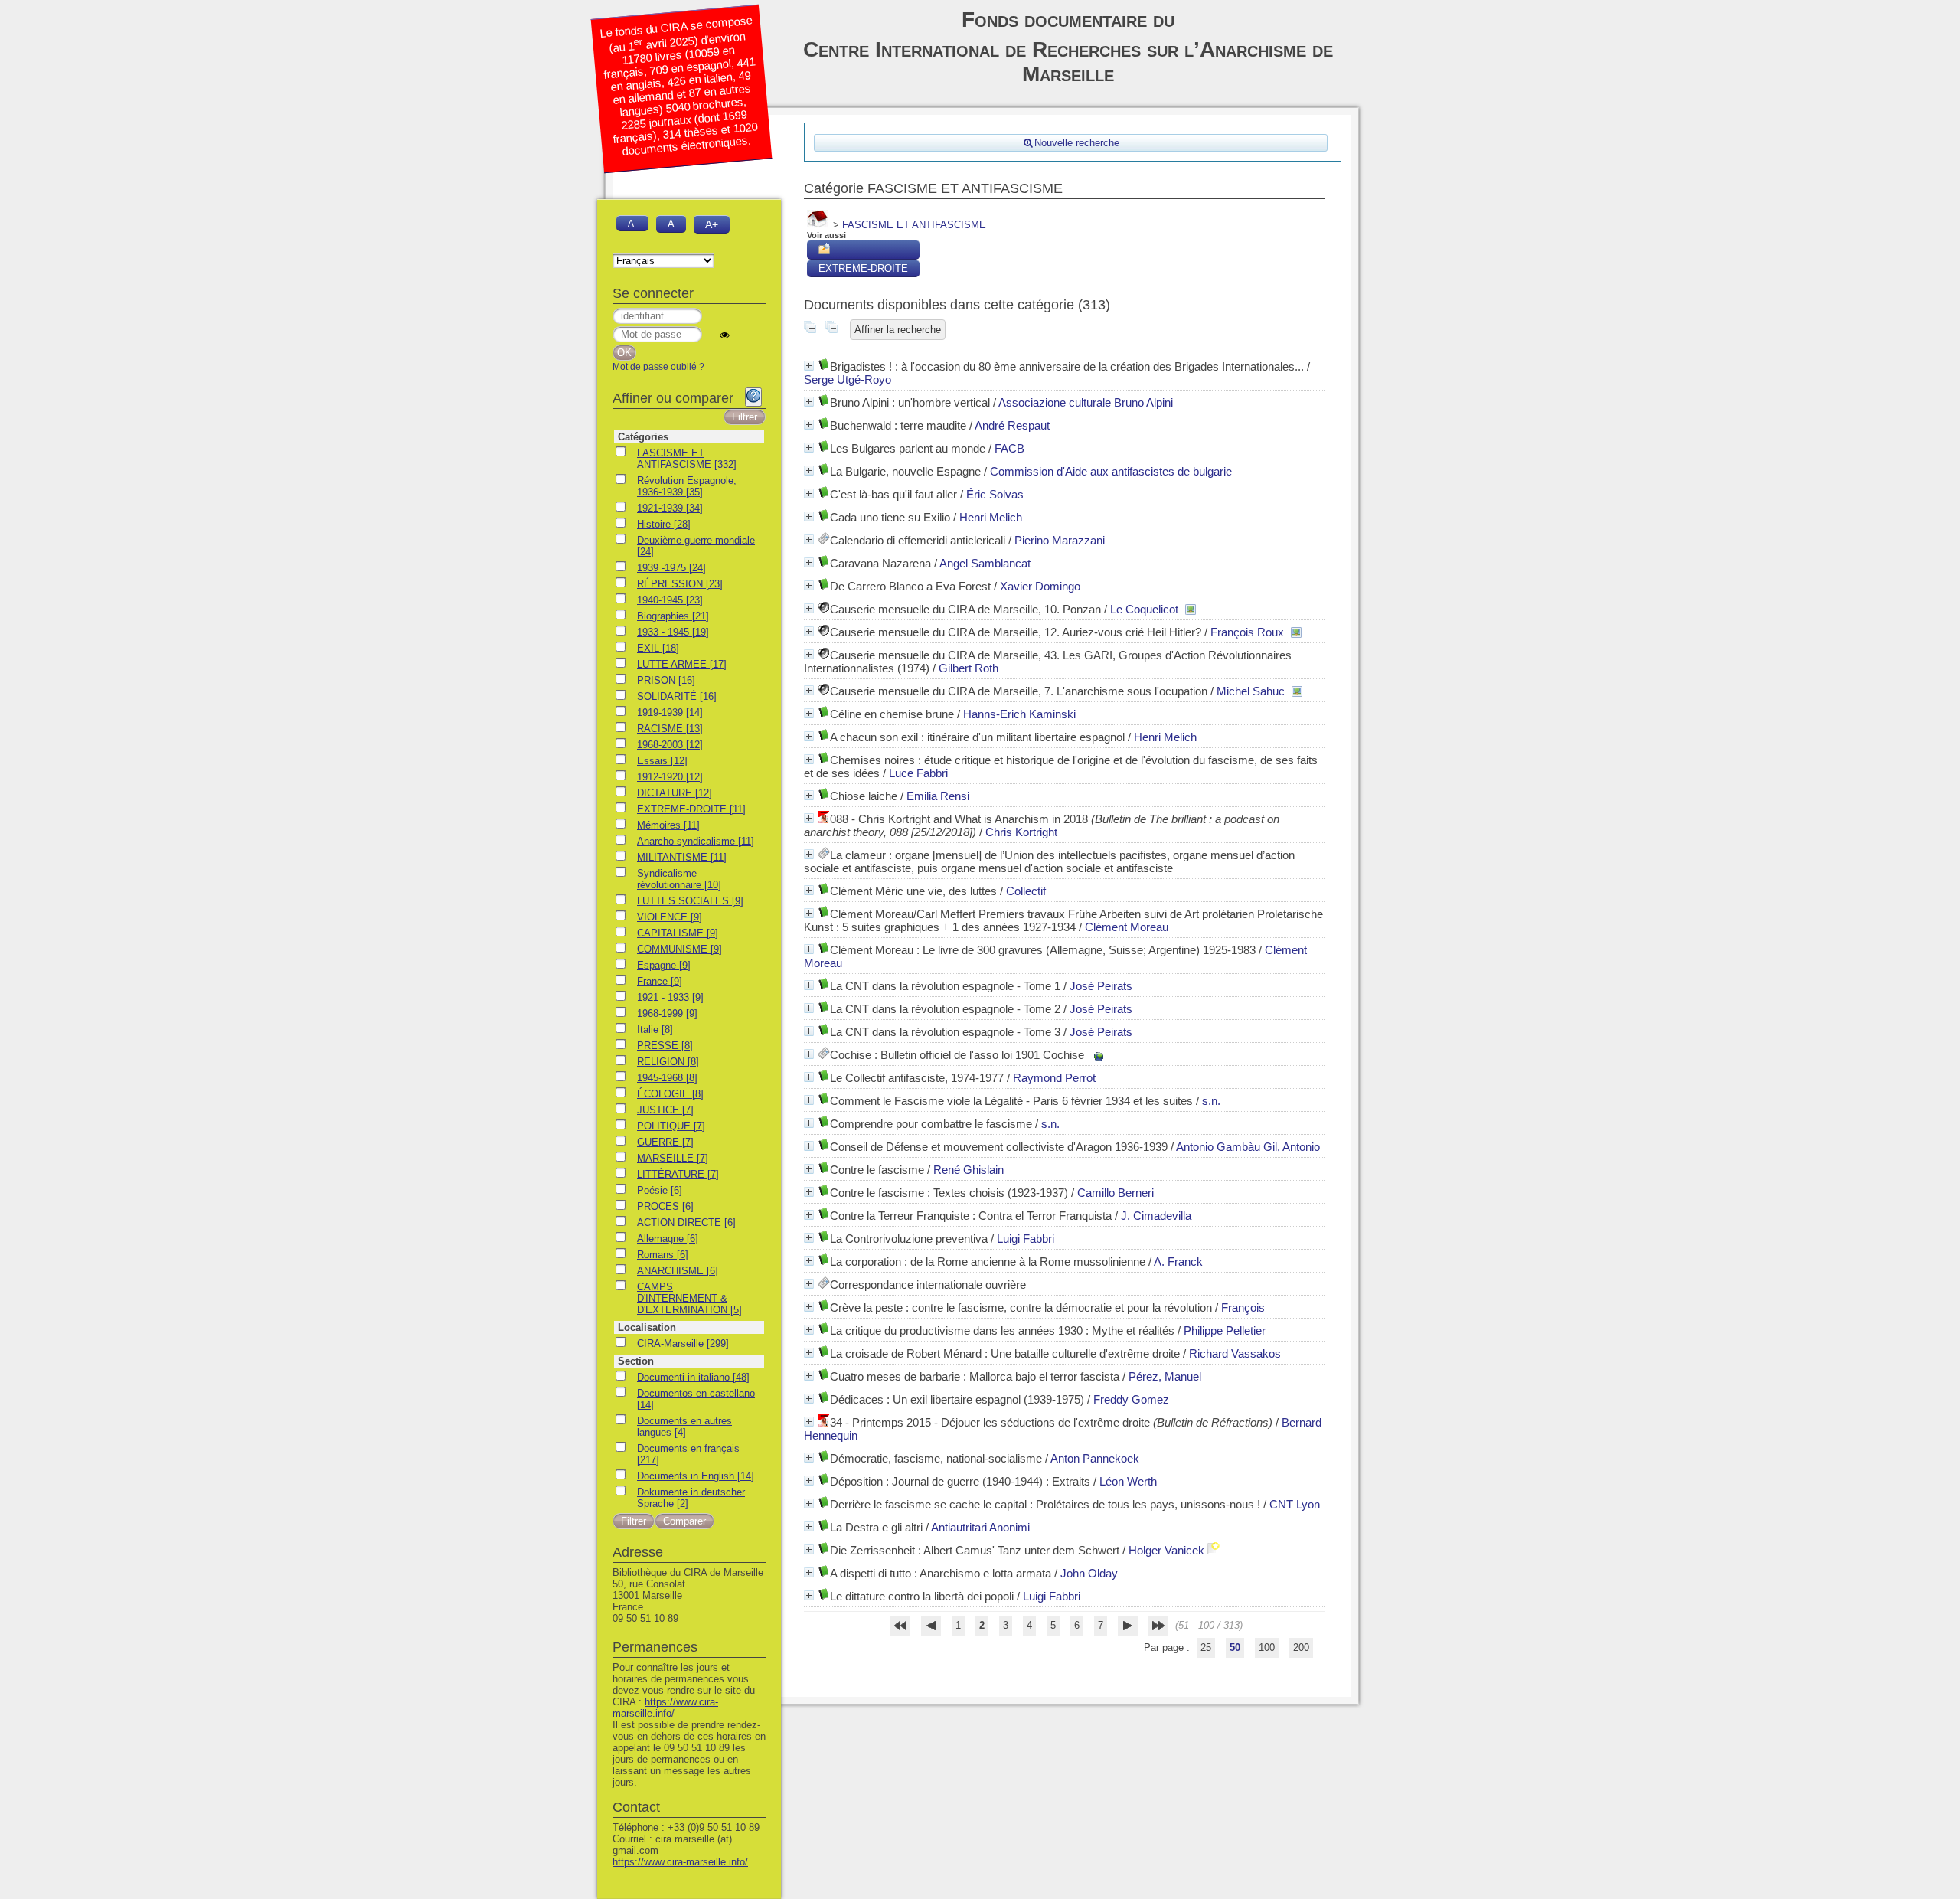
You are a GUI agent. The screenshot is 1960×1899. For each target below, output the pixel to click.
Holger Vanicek (1166, 1550)
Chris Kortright (1021, 832)
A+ (712, 224)
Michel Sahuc (1251, 691)
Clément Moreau (1127, 927)
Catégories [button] (643, 437)
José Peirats (1101, 986)
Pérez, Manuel (1165, 1376)
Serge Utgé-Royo (848, 379)
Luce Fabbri (918, 773)
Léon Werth (1128, 1481)
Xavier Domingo (1040, 586)
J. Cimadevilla (1156, 1216)
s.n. (1211, 1101)
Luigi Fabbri (1026, 1239)
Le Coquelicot (1144, 609)
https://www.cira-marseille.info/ (665, 1708)
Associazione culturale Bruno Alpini (1086, 402)
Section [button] (636, 1361)
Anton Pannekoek (1095, 1458)
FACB (1009, 448)
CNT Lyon (1295, 1504)
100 (1267, 1647)
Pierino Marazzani (1060, 540)
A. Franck (1178, 1262)
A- (632, 223)
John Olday (1089, 1573)
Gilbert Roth (969, 668)
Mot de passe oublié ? (658, 367)
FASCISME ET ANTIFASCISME (914, 225)
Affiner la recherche (898, 330)
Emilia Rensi (938, 796)
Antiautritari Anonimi (980, 1527)
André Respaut (1012, 425)
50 (1235, 1647)
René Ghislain (969, 1170)
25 (1206, 1647)
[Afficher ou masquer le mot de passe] (725, 335)
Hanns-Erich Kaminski (1019, 714)
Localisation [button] (647, 1327)
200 (1301, 1647)
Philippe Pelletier (1225, 1330)
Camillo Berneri (1116, 1193)
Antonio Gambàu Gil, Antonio (1248, 1147)
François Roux (1247, 632)
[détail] (809, 366)
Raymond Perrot (1054, 1078)
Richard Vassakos (1235, 1353)
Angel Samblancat (985, 563)
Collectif (1026, 891)
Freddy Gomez (1131, 1399)
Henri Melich (991, 517)
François (1243, 1307)
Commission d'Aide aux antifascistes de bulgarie (1111, 471)
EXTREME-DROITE (863, 268)
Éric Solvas (995, 494)
